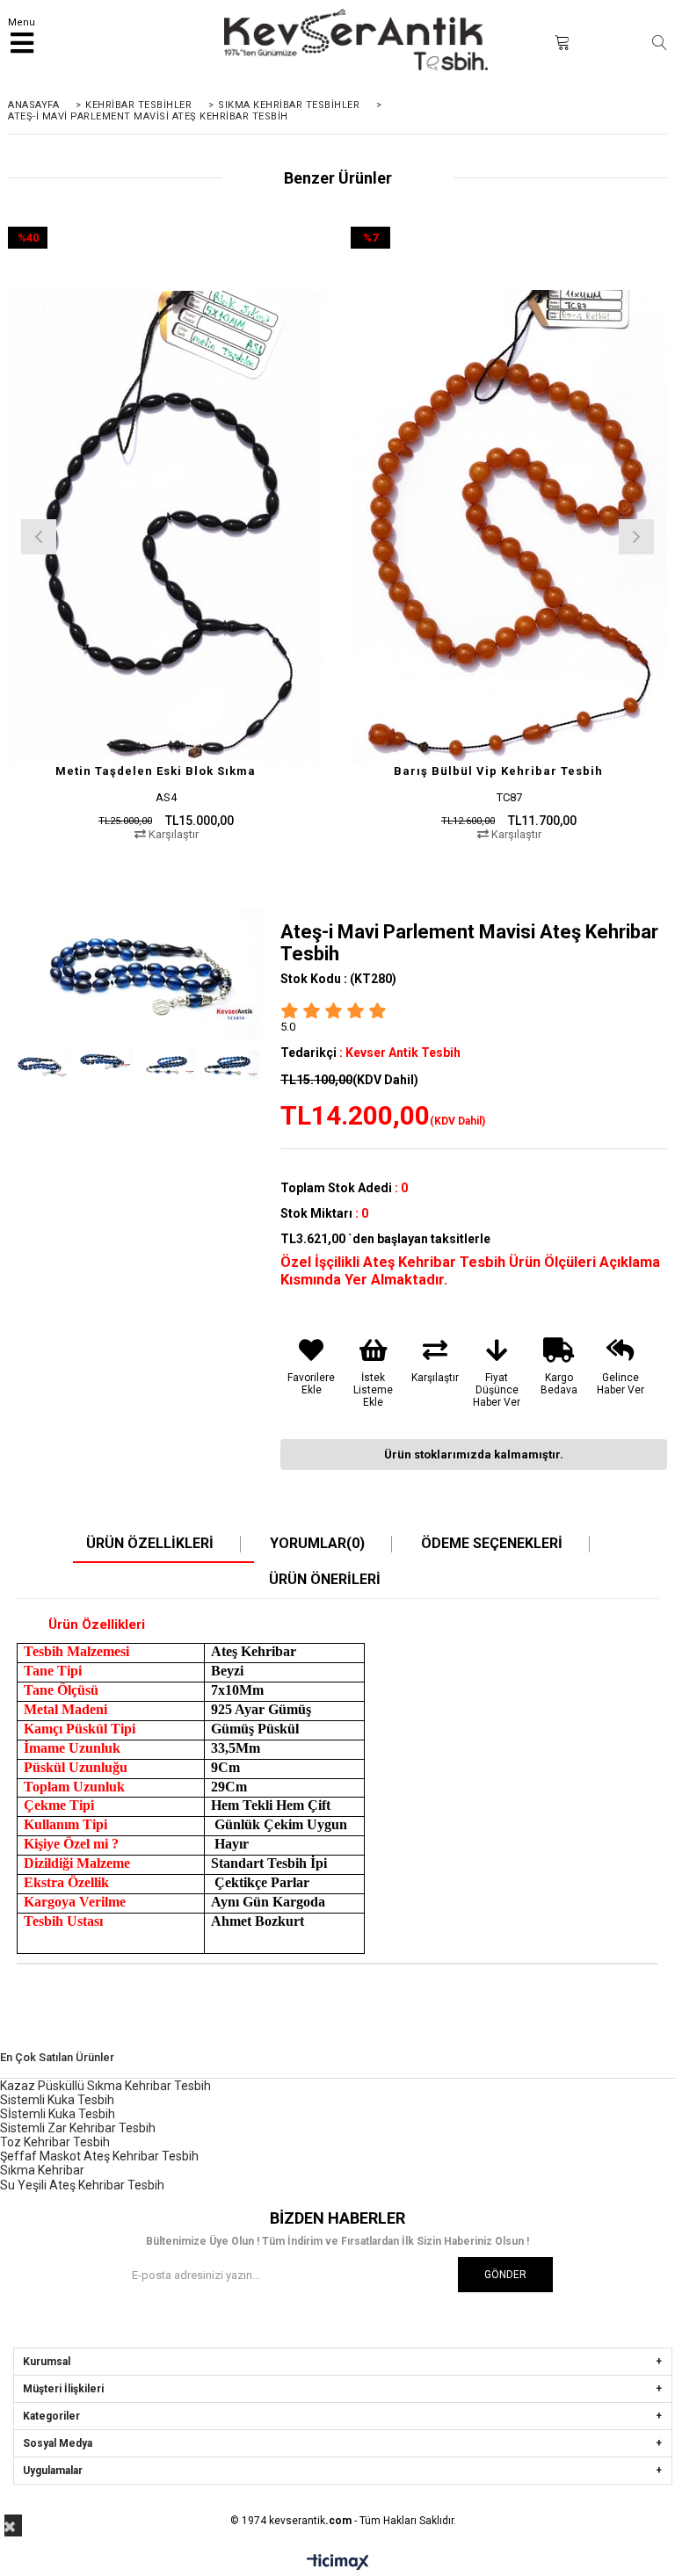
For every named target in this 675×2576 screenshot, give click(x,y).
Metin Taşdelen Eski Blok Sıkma (156, 771)
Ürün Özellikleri (150, 1544)
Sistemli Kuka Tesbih (57, 2100)
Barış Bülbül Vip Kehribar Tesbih (498, 771)
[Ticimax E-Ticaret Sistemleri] (338, 2563)
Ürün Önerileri (325, 1580)
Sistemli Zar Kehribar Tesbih (78, 2128)
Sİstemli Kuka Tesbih (58, 2114)
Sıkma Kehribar (42, 2170)
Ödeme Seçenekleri (492, 1544)
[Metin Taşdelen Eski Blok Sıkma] (166, 527)
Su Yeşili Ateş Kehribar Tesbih (82, 2185)
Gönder (505, 2275)
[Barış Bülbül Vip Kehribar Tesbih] (509, 527)
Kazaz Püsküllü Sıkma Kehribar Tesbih (105, 2086)
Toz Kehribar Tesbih (55, 2142)
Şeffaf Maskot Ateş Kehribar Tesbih (99, 2156)
